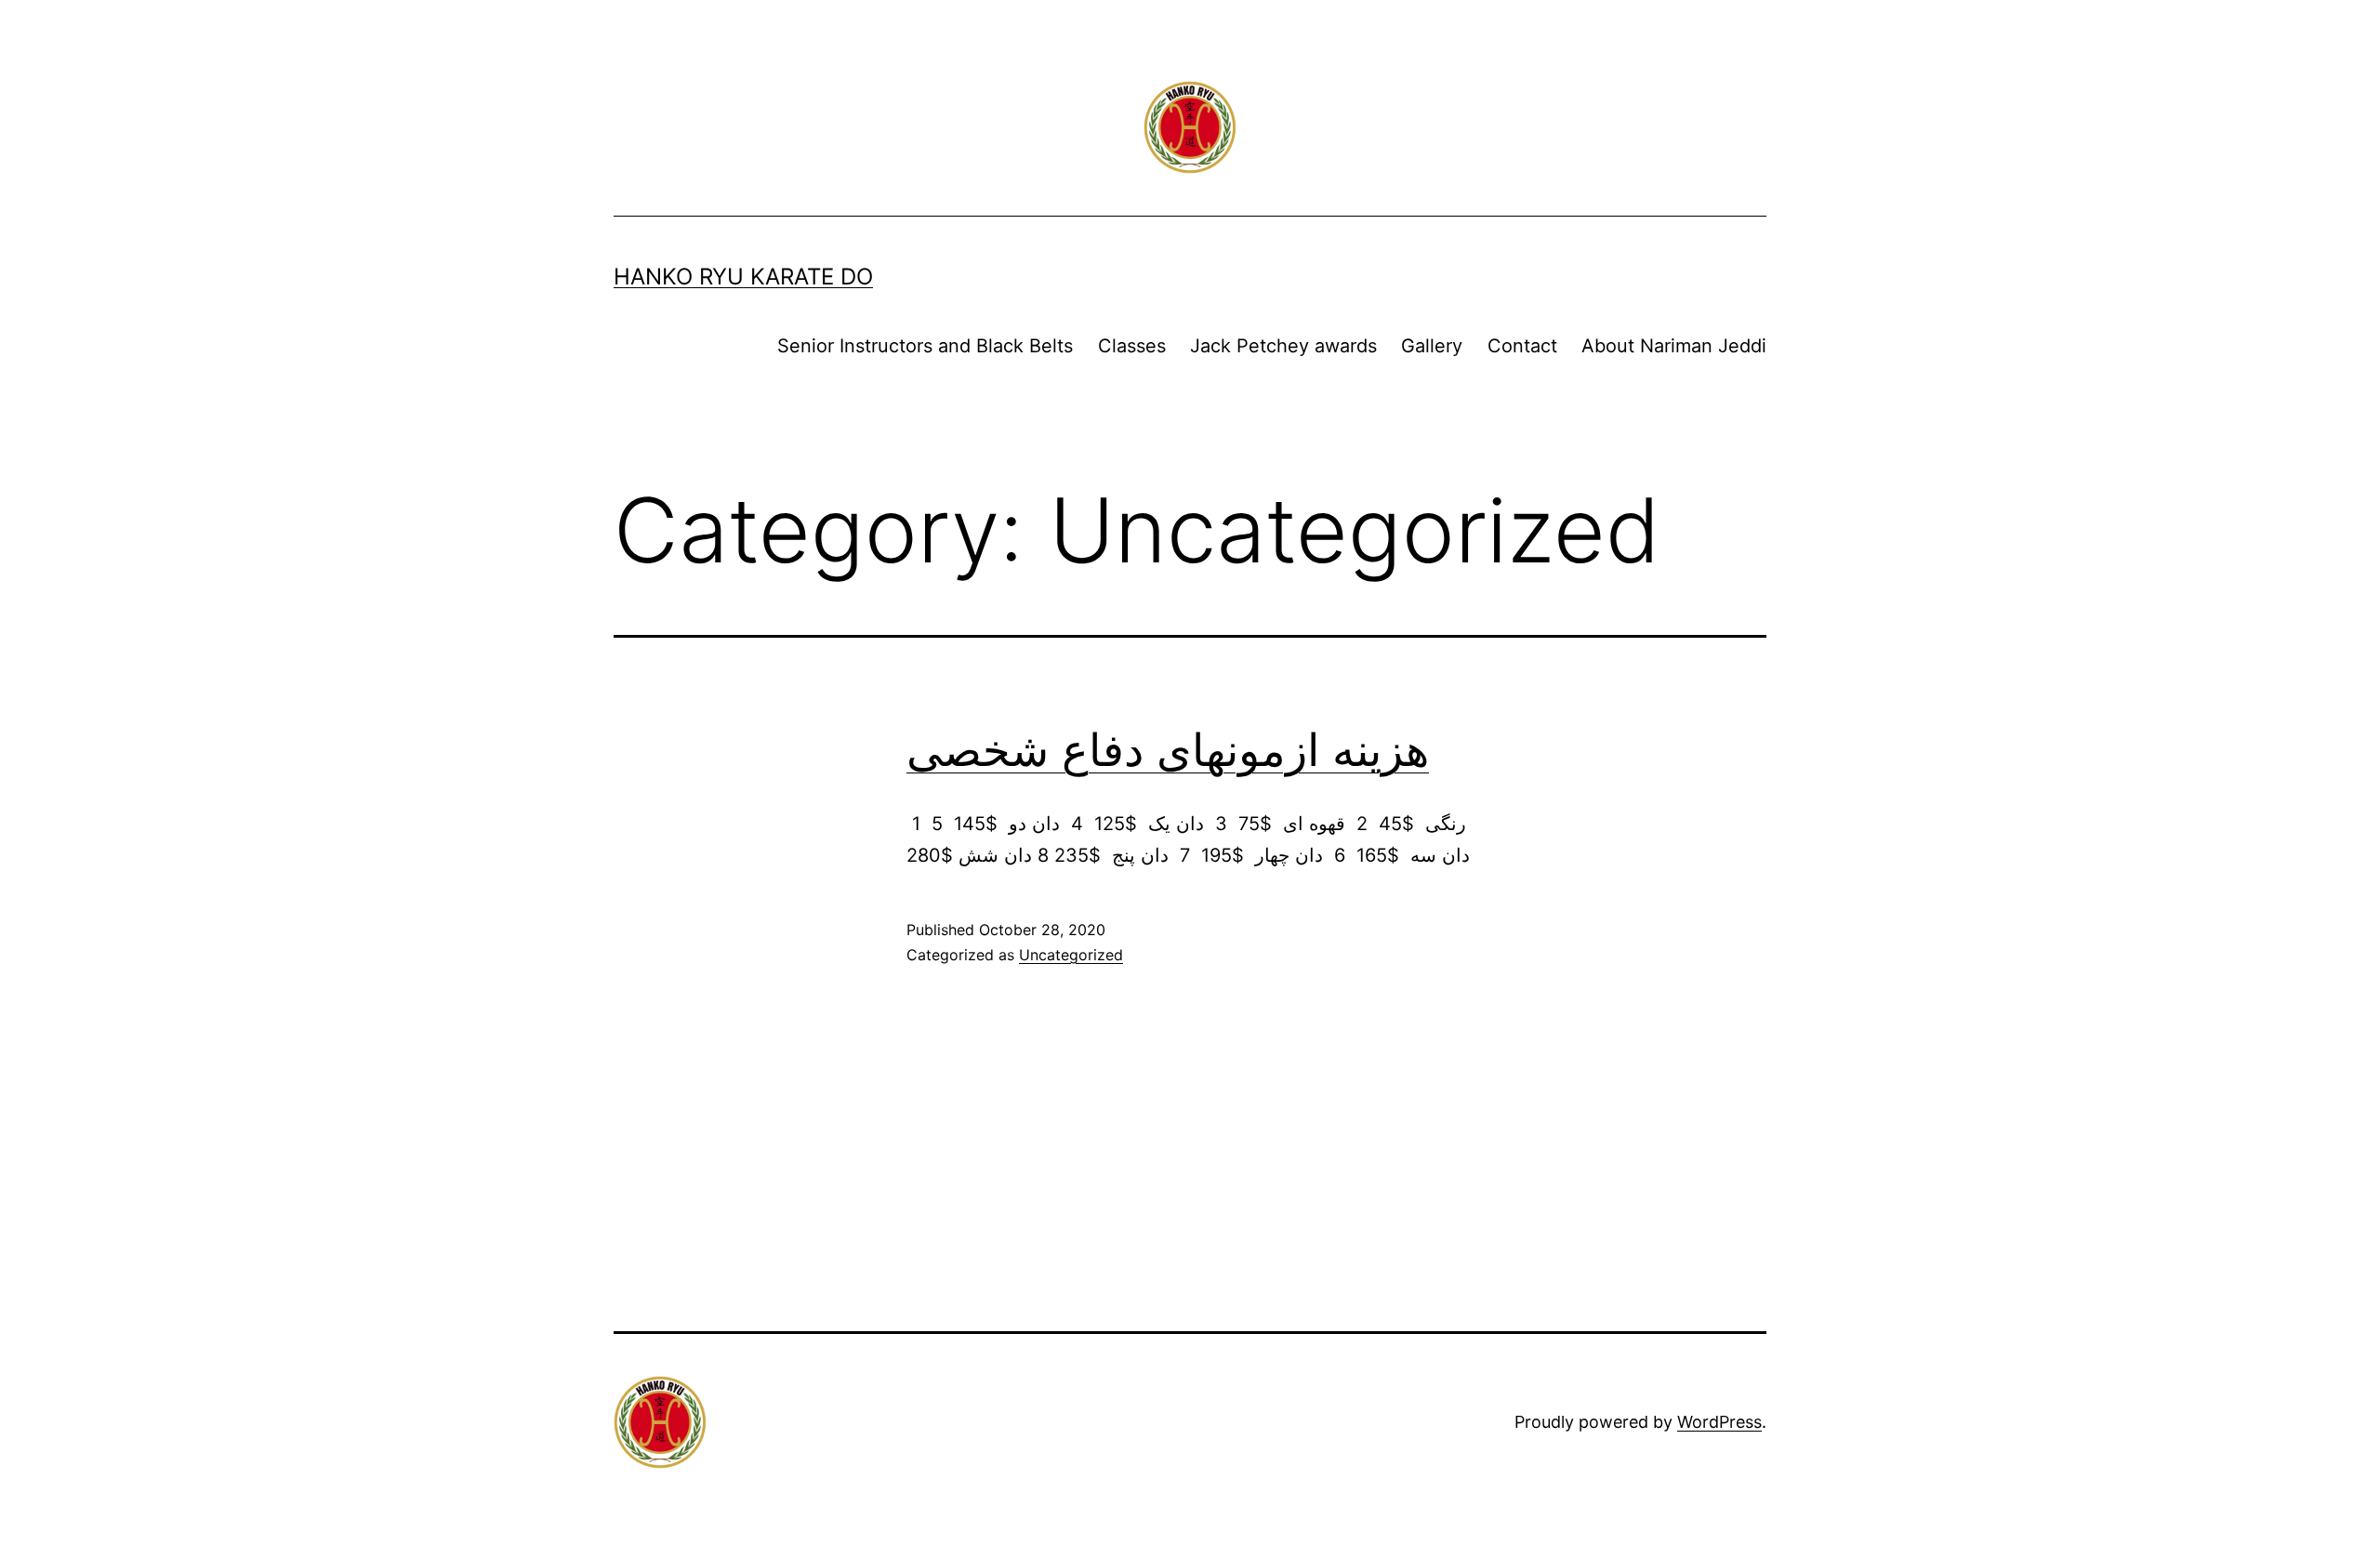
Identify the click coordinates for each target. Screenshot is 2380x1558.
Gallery (1432, 346)
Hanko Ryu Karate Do (743, 277)
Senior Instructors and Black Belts (925, 346)
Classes (1132, 346)
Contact (1522, 346)
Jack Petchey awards (1283, 346)
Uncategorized (1071, 955)
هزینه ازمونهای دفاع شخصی (1168, 750)
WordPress (1719, 1422)
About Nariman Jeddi (1674, 346)
